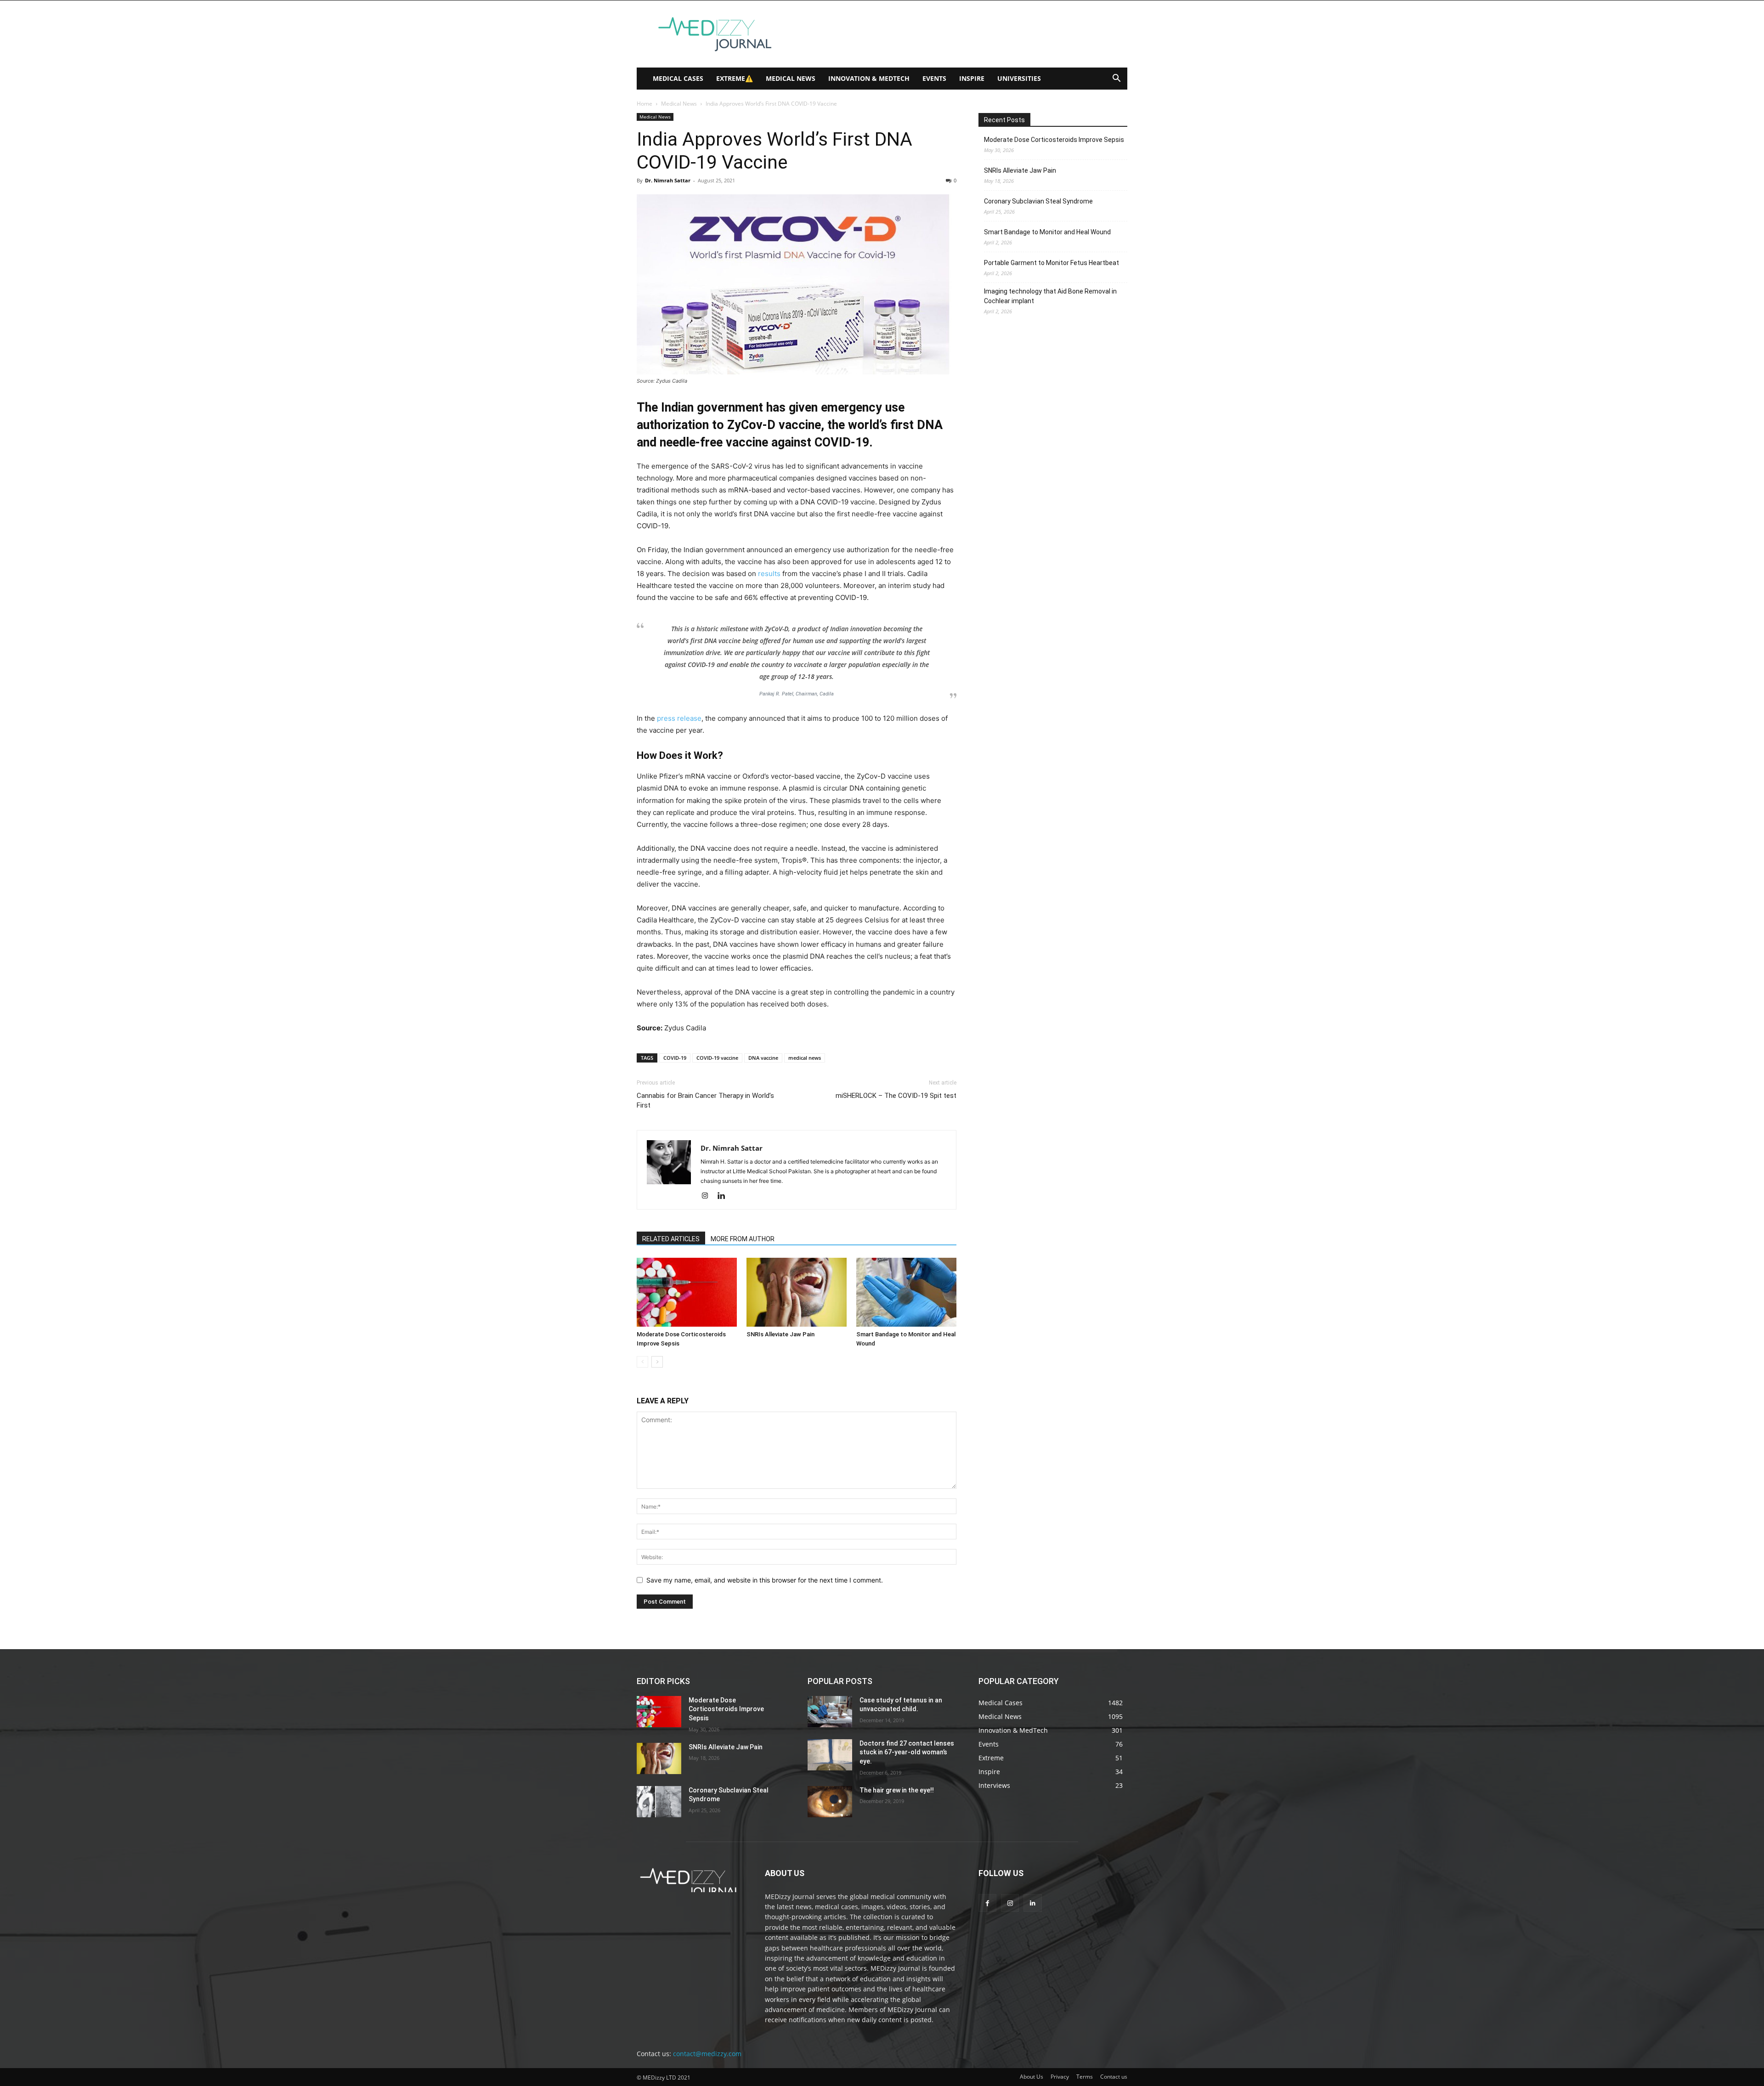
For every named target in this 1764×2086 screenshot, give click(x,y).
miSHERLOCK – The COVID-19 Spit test (896, 1096)
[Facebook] (987, 1903)
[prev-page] (642, 1362)
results (769, 574)
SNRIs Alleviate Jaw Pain (780, 1334)
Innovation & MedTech (869, 78)
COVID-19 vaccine (717, 1058)
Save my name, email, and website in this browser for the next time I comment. (765, 1580)
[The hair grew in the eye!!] (830, 1802)
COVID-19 (675, 1058)
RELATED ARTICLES (671, 1239)
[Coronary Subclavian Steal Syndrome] (659, 1802)
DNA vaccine (763, 1058)
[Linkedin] (725, 1196)
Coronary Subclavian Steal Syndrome (1038, 201)
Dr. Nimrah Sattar (668, 180)
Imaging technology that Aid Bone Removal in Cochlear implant (1050, 296)
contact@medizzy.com (707, 2054)
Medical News (791, 78)
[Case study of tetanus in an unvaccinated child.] (830, 1712)
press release (679, 718)
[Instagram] (708, 1196)
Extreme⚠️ (735, 78)
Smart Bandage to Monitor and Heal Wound (1047, 232)
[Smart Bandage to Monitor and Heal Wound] (906, 1292)
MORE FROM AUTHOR (743, 1239)
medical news (805, 1058)
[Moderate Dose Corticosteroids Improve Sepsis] (687, 1292)
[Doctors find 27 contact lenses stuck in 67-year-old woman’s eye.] (830, 1755)
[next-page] (657, 1362)
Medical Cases (678, 78)
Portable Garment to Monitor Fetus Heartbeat (1052, 263)
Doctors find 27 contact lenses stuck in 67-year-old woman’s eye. (907, 1752)
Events (934, 78)
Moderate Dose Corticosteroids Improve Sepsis (1054, 140)
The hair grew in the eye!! (897, 1790)
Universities (1019, 78)
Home (645, 104)
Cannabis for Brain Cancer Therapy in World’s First (705, 1100)
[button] (1116, 79)
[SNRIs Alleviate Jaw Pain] (797, 1292)
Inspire (972, 78)
